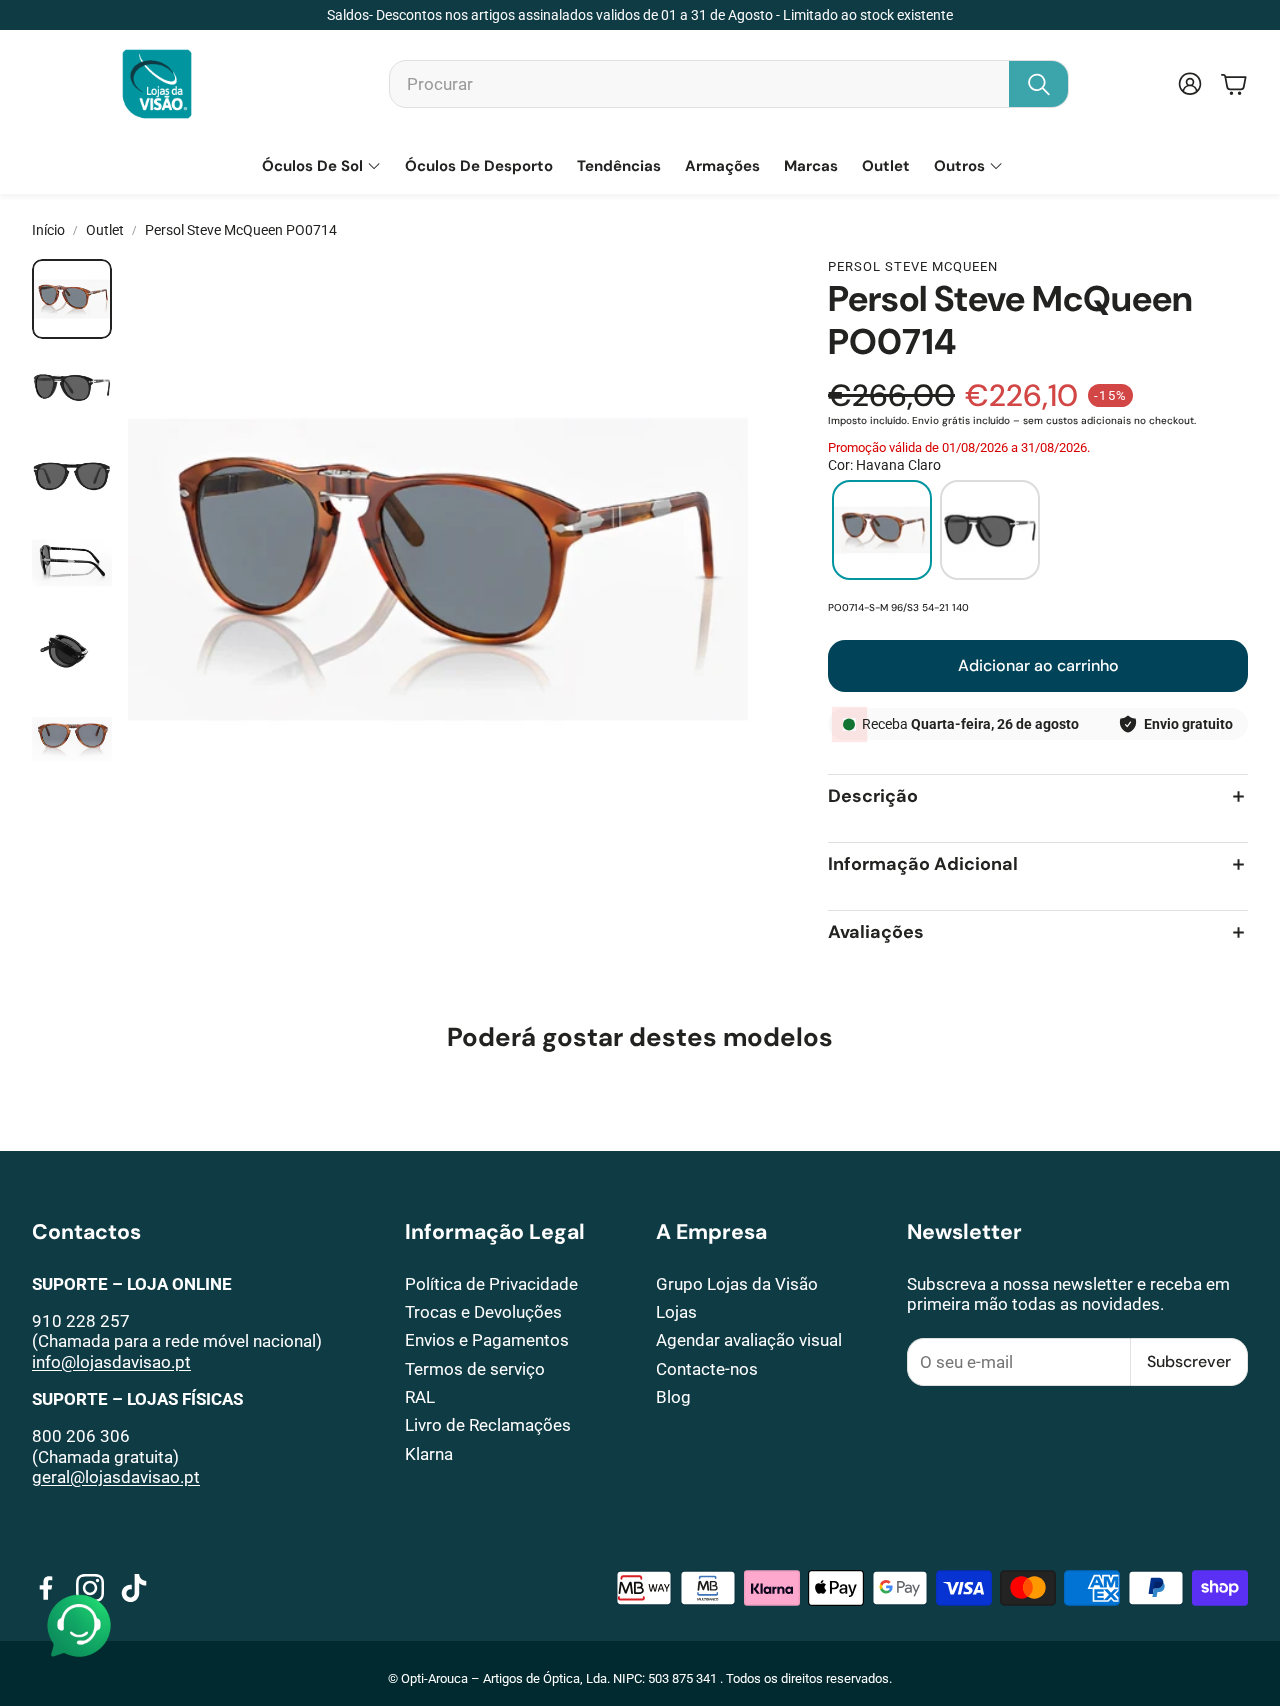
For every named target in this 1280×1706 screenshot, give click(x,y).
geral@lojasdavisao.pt (116, 1477)
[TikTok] (134, 1588)
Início (48, 230)
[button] (729, 84)
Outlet (105, 230)
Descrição (873, 796)
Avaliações (876, 932)
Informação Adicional (923, 864)
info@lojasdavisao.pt (111, 1362)
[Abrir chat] (79, 1627)
